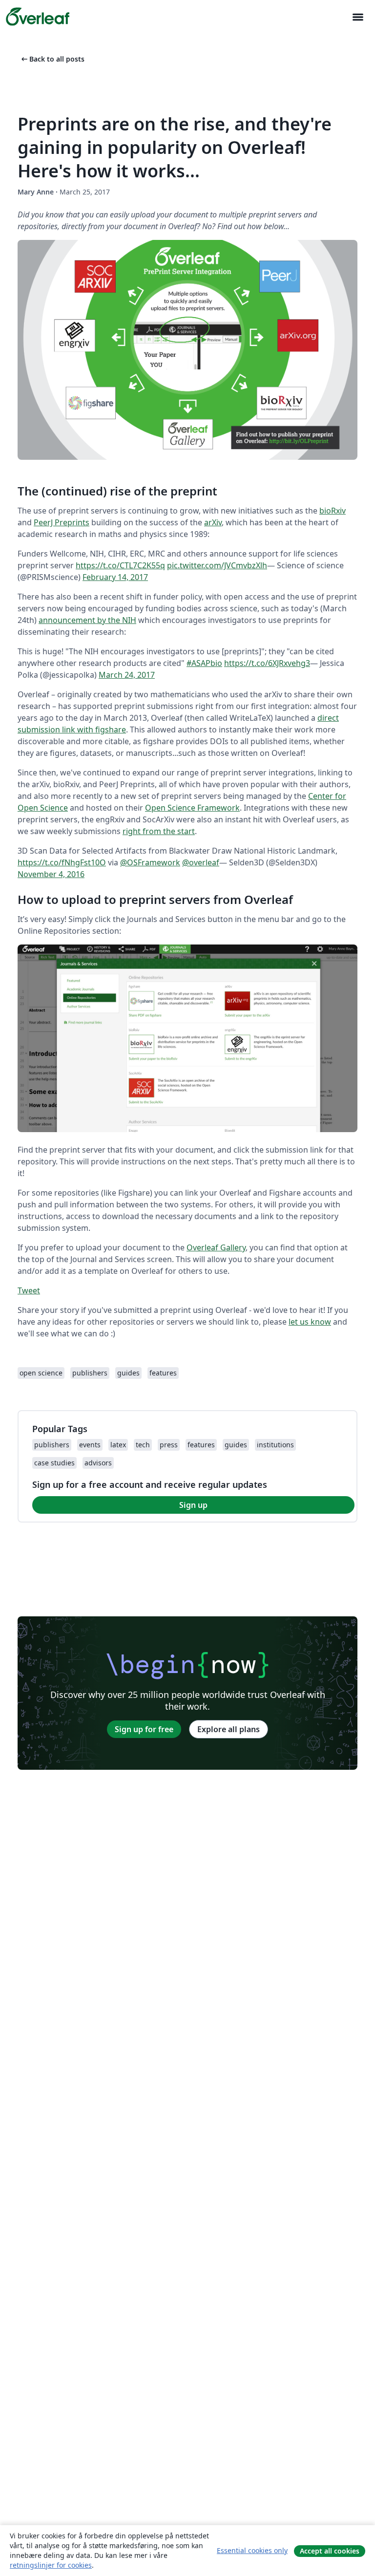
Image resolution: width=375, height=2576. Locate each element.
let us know (310, 1322)
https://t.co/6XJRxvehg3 (267, 663)
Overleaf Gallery (216, 1247)
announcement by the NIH (87, 620)
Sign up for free (144, 1729)
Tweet (29, 1290)
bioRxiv (333, 511)
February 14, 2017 (115, 577)
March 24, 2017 (127, 675)
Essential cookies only (252, 2550)
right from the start (159, 831)
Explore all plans (229, 1729)
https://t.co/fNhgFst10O (62, 862)
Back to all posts (52, 59)
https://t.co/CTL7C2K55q (120, 565)
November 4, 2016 (51, 874)
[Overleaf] (38, 17)
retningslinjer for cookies (51, 2565)
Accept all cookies (330, 2551)
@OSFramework (150, 862)
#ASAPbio (204, 663)
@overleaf (201, 862)
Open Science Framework (192, 808)
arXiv (213, 522)
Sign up (193, 1505)
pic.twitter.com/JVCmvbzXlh (217, 565)
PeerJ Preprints (62, 522)
